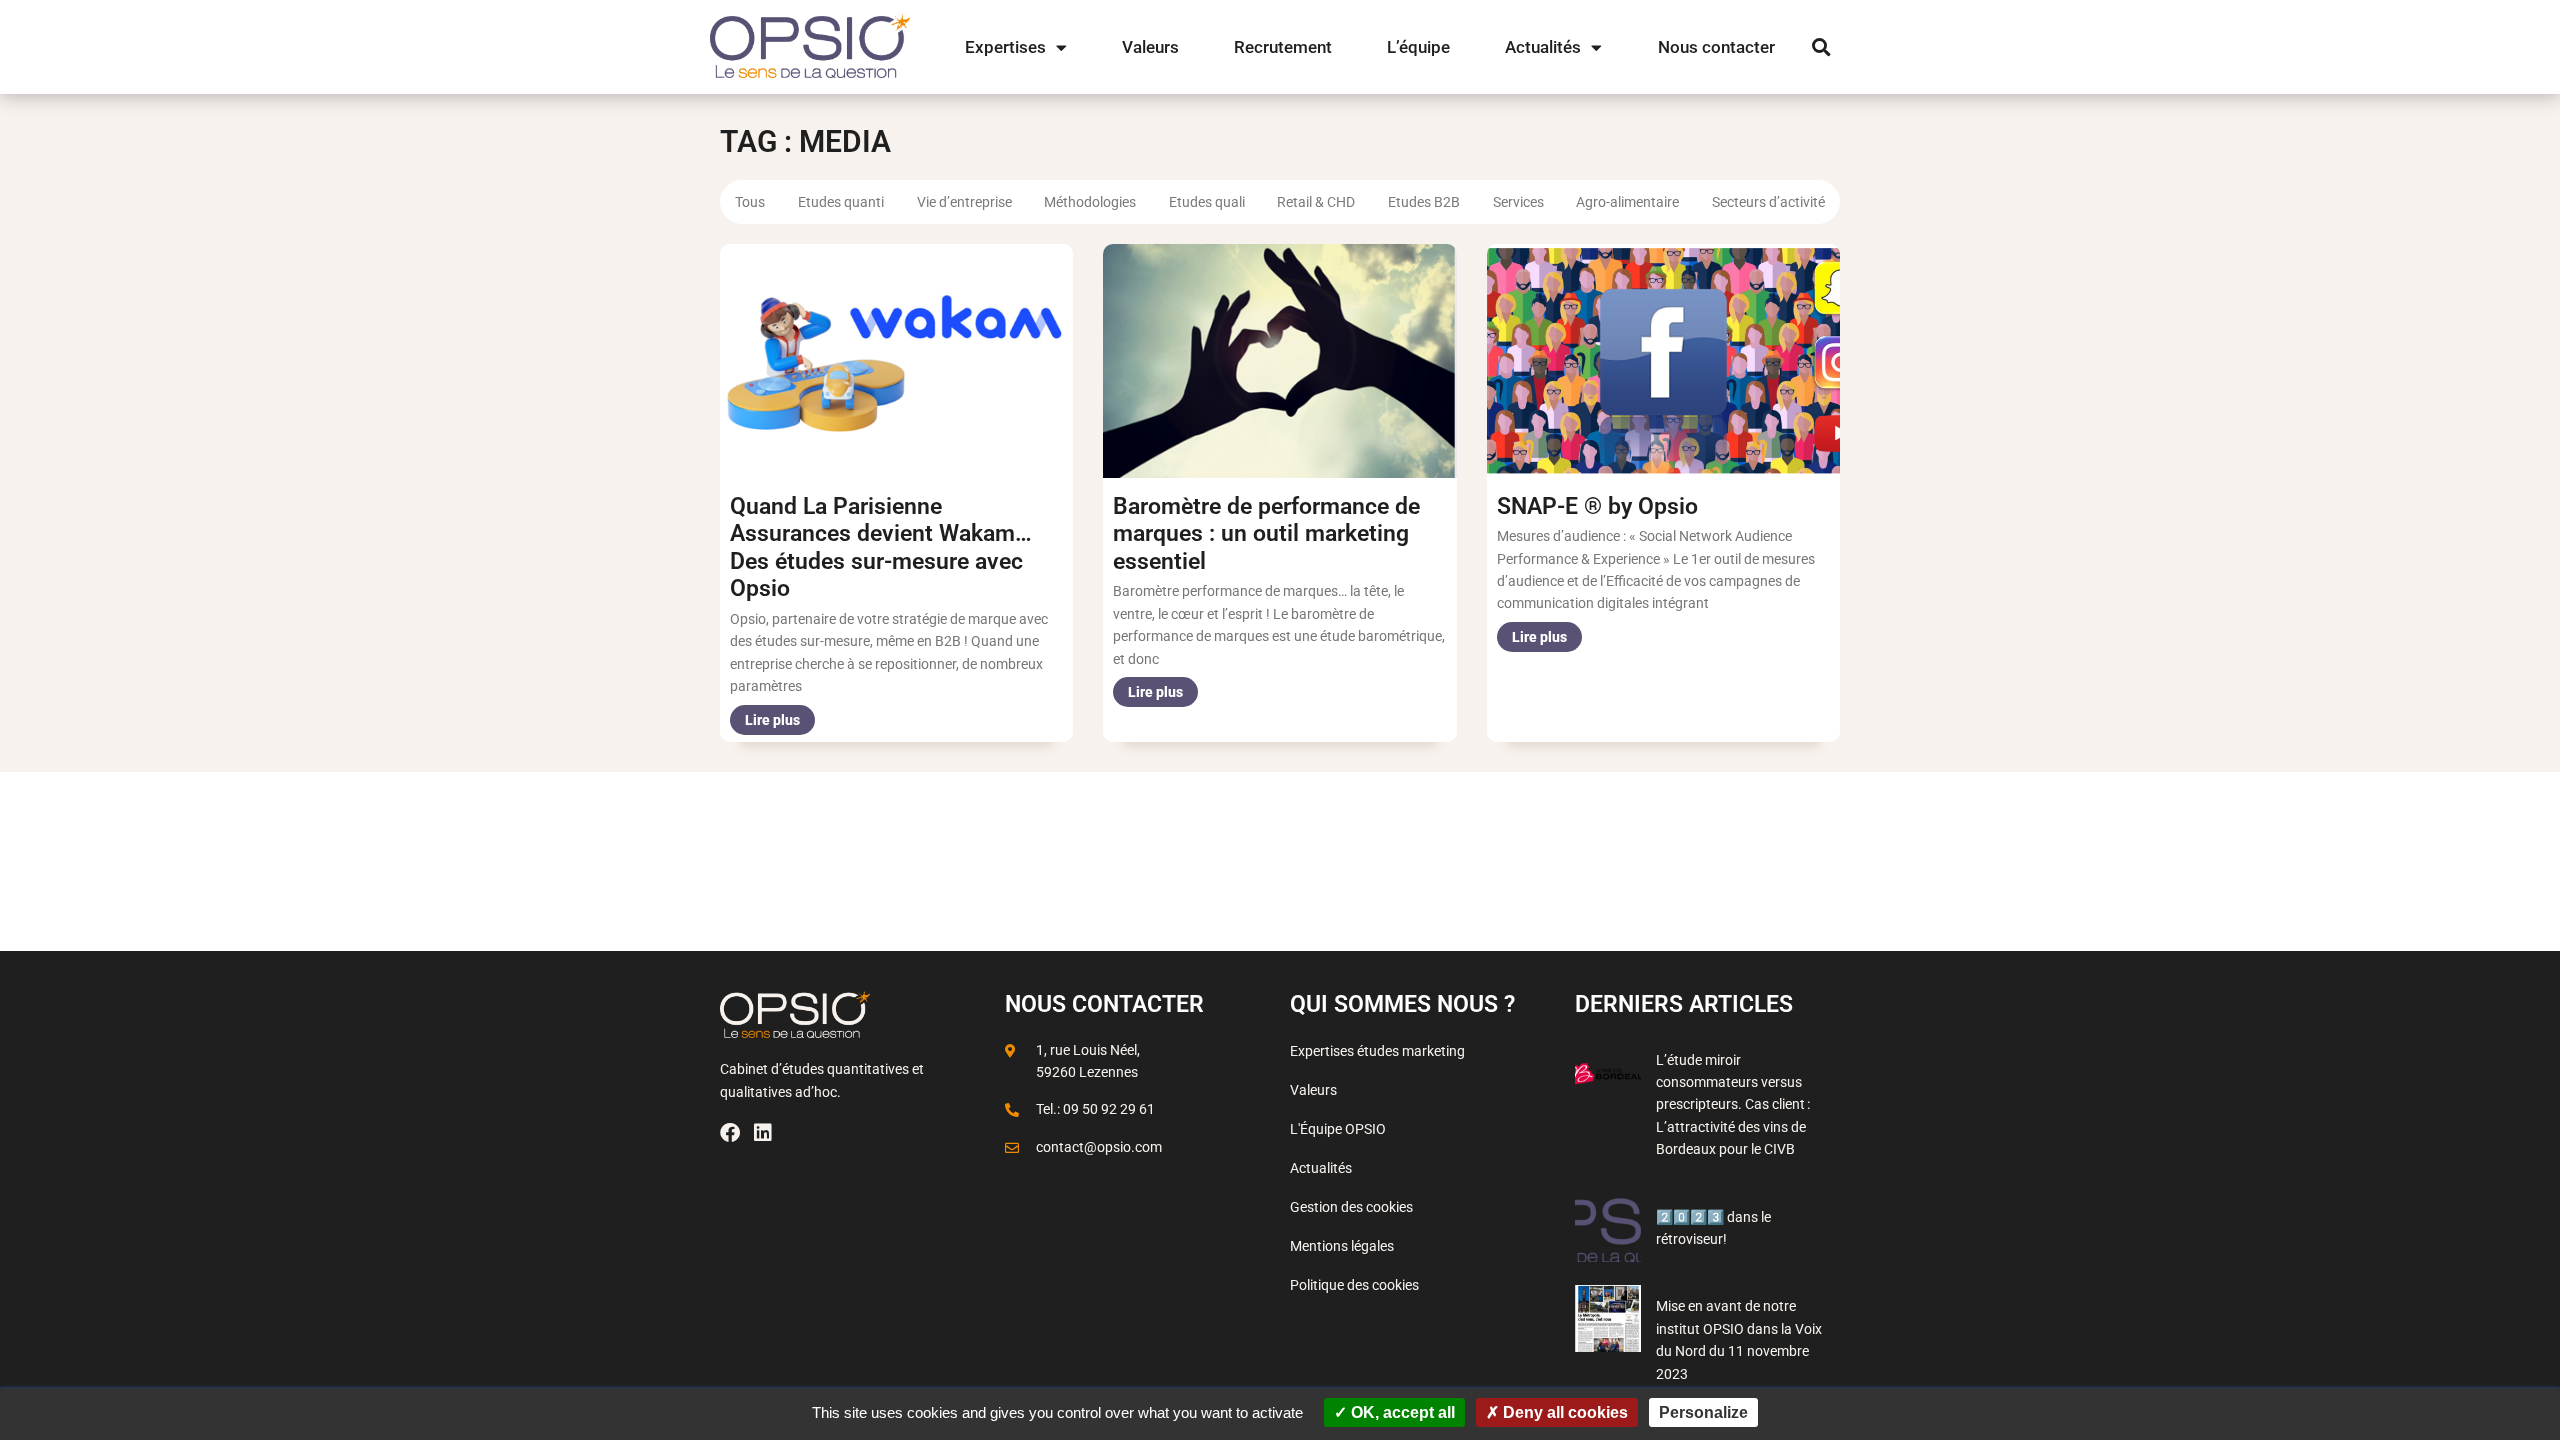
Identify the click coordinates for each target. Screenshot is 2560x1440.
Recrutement (1283, 47)
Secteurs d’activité (1768, 202)
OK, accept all (1401, 1412)
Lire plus (772, 720)
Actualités (1543, 47)
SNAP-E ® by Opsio (1597, 506)
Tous (750, 202)
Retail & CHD (1316, 202)
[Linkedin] (763, 1133)
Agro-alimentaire (1627, 202)
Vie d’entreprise (964, 202)
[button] (1821, 47)
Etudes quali (1207, 202)
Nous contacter (1716, 47)
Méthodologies (1090, 202)
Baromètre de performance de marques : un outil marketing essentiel (1266, 534)
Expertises (1005, 47)
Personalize (1703, 1412)
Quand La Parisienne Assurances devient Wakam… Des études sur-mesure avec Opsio (881, 548)
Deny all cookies (1563, 1412)
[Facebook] (730, 1133)
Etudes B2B (1424, 202)
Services (1518, 202)
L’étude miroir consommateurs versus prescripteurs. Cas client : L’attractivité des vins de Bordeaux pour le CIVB (1733, 1105)
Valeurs (1150, 47)
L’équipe (1418, 47)
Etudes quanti (841, 202)
